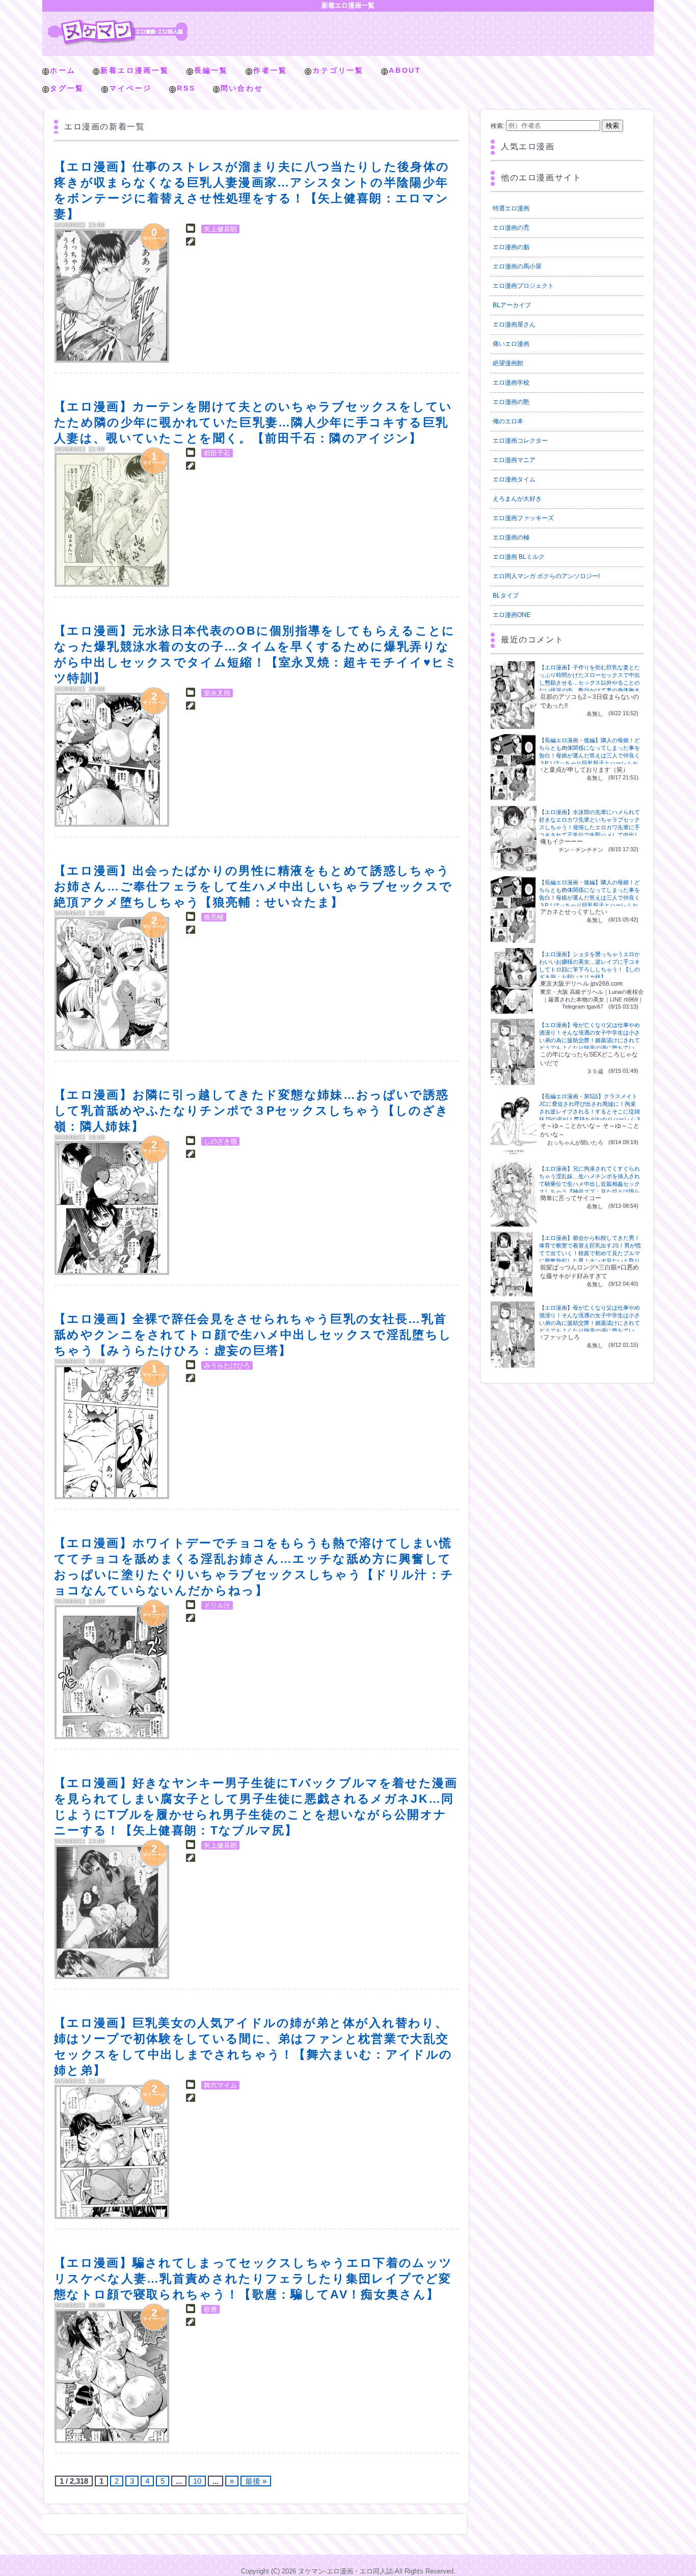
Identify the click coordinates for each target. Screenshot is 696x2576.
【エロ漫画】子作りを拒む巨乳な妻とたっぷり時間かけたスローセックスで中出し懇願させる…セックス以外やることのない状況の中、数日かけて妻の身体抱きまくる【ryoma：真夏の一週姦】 (590, 683)
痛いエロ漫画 (511, 344)
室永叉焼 (217, 693)
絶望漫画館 (508, 363)
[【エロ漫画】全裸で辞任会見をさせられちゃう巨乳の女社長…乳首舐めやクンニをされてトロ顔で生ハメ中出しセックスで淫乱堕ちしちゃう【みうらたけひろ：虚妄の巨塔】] (112, 1432)
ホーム (63, 70)
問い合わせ (242, 88)
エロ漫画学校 (511, 383)
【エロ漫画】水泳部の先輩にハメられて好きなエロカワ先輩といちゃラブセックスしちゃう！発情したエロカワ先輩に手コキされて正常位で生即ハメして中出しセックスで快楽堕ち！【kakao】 (590, 827)
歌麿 (210, 2309)
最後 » (256, 2481)
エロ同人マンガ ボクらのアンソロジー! (546, 576)
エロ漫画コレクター (520, 441)
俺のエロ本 (508, 421)
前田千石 (217, 453)
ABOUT (405, 70)
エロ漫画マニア (514, 460)
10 (197, 2481)
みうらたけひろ (227, 1365)
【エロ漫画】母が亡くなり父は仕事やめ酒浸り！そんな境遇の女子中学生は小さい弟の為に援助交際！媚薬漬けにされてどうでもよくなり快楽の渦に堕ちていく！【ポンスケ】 (590, 1040)
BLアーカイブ (512, 305)
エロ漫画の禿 (511, 228)
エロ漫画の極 (511, 537)
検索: (498, 126)
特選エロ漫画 (511, 208)
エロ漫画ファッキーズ (523, 518)
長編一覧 (211, 70)
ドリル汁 (217, 1605)
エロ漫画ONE (512, 615)
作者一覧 (270, 70)
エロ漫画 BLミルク (519, 557)
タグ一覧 (67, 88)
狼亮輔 (214, 917)
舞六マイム (220, 2085)
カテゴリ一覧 (338, 70)
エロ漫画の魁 (511, 247)
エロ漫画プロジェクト (523, 286)
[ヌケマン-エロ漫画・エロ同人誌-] (118, 23)
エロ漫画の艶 (511, 402)
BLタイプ (506, 595)
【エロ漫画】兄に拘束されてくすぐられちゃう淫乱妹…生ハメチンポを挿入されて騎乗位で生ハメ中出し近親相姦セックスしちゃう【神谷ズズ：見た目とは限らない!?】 (590, 1184)
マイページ (130, 88)
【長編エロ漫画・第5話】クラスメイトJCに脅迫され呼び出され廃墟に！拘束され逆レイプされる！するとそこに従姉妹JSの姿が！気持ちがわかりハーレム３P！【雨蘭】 (590, 1111)
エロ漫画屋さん (514, 324)
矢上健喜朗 (220, 229)
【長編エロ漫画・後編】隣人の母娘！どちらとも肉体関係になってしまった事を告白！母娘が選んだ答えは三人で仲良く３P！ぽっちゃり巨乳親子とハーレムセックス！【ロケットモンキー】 (590, 755)
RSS (186, 88)
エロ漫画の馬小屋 (517, 266)
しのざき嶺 (220, 1141)
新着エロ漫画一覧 (135, 70)
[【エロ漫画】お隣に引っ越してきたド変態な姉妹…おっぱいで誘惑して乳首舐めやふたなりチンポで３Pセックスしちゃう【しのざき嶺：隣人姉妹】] (112, 1208)
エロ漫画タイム (514, 479)
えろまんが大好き (517, 499)
